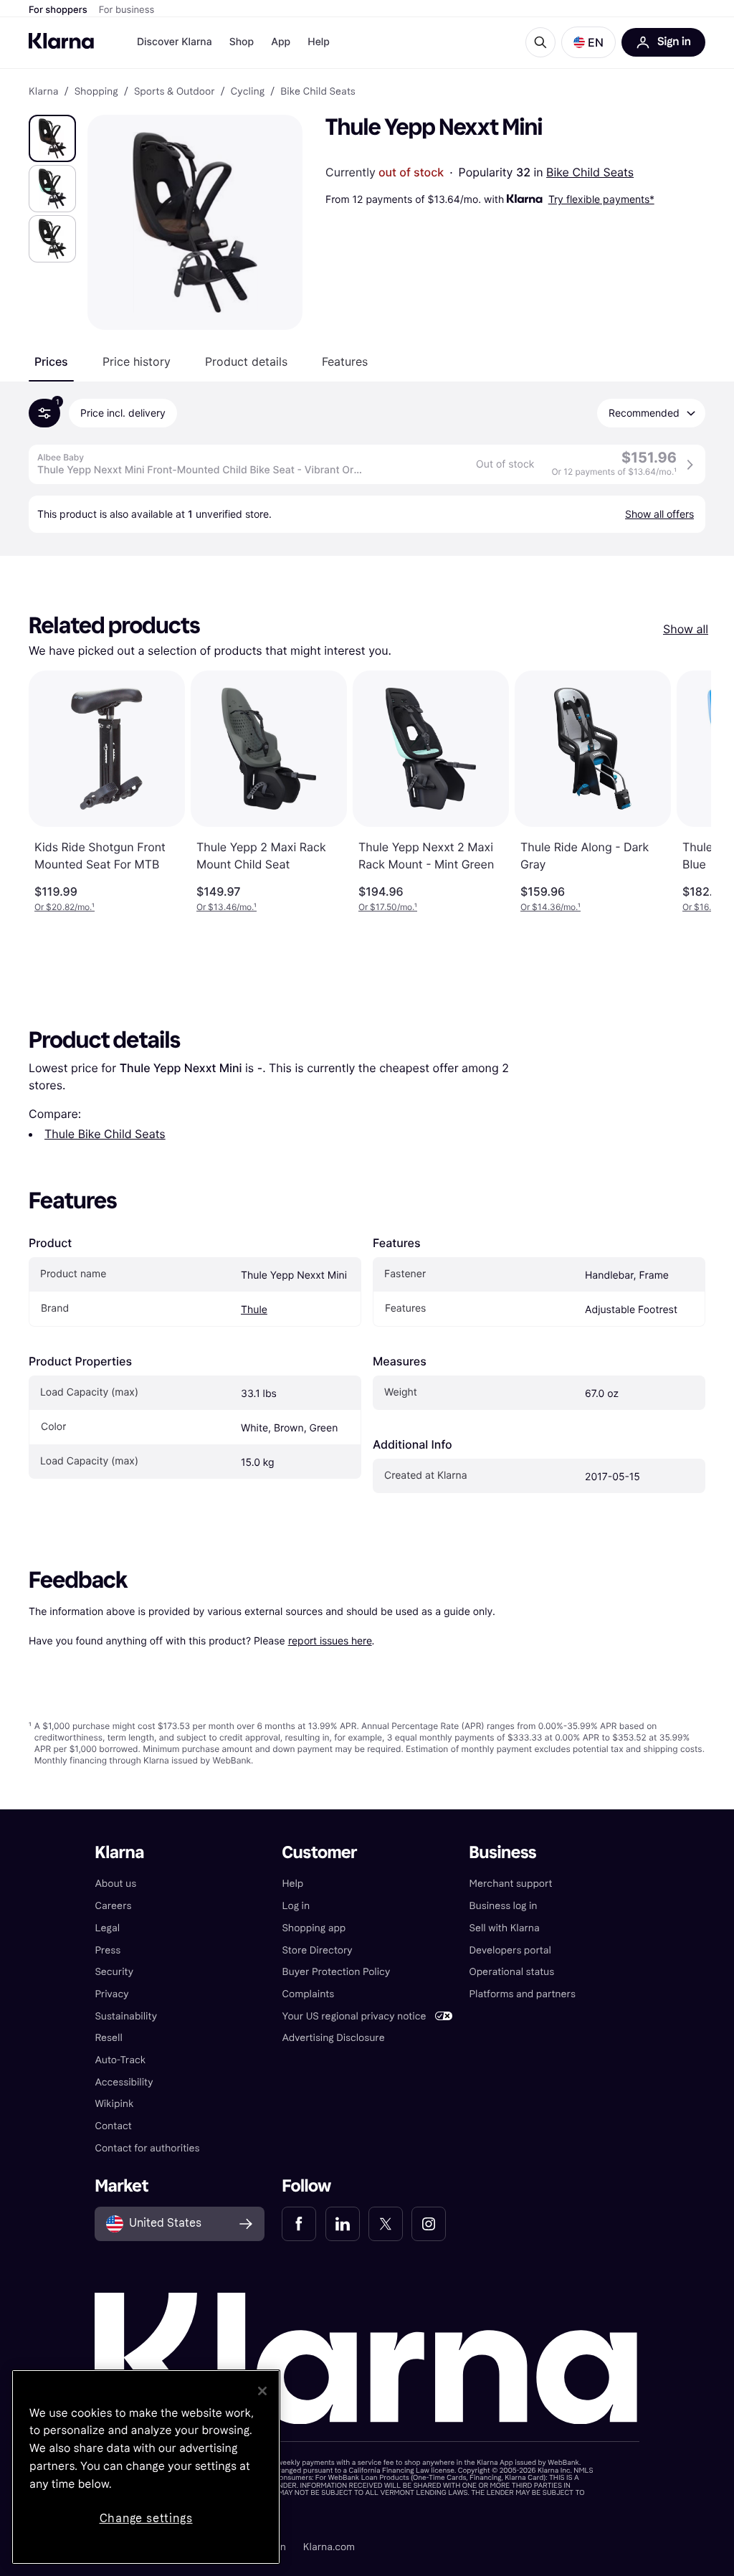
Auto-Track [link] (120, 2060)
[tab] (51, 361)
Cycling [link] (248, 92)
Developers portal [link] (510, 1950)
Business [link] (503, 1853)
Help (319, 42)
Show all (686, 629)
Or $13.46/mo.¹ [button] (227, 907)
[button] (588, 42)
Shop (242, 42)
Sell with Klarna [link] (505, 1928)
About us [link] (115, 1884)
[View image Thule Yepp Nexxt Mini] (52, 138)
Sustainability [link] (126, 2016)
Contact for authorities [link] (147, 2148)
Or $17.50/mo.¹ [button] (388, 907)
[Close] (262, 2391)
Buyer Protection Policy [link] (336, 1972)
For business (127, 10)
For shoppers (58, 10)
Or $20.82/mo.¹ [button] (65, 907)
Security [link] (114, 1972)
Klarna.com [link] (329, 2547)
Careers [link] (113, 1906)
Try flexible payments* (601, 199)
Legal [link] (107, 1928)
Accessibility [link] (124, 2082)
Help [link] (292, 1884)
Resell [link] (108, 2038)
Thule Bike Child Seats (105, 1134)
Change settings (146, 2518)
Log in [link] (296, 1906)
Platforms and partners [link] (523, 1994)
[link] (299, 2224)
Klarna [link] (43, 92)
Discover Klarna (175, 42)
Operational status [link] (512, 1972)
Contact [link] (113, 2126)
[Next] (685, 792)
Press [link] (108, 1950)
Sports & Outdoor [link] (175, 92)
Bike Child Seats (590, 172)
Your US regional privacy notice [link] (354, 2016)
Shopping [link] (96, 92)
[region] (146, 2467)
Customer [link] (319, 1853)
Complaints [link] (308, 1994)
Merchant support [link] (511, 1884)
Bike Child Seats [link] (318, 92)
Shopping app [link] (314, 1928)
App (281, 42)
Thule (254, 1310)
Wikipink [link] (114, 2104)
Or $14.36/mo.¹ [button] (550, 907)
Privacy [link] (111, 1994)
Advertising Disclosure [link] (333, 2038)
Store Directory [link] (317, 1950)
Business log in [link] (504, 1906)
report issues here (330, 1640)
